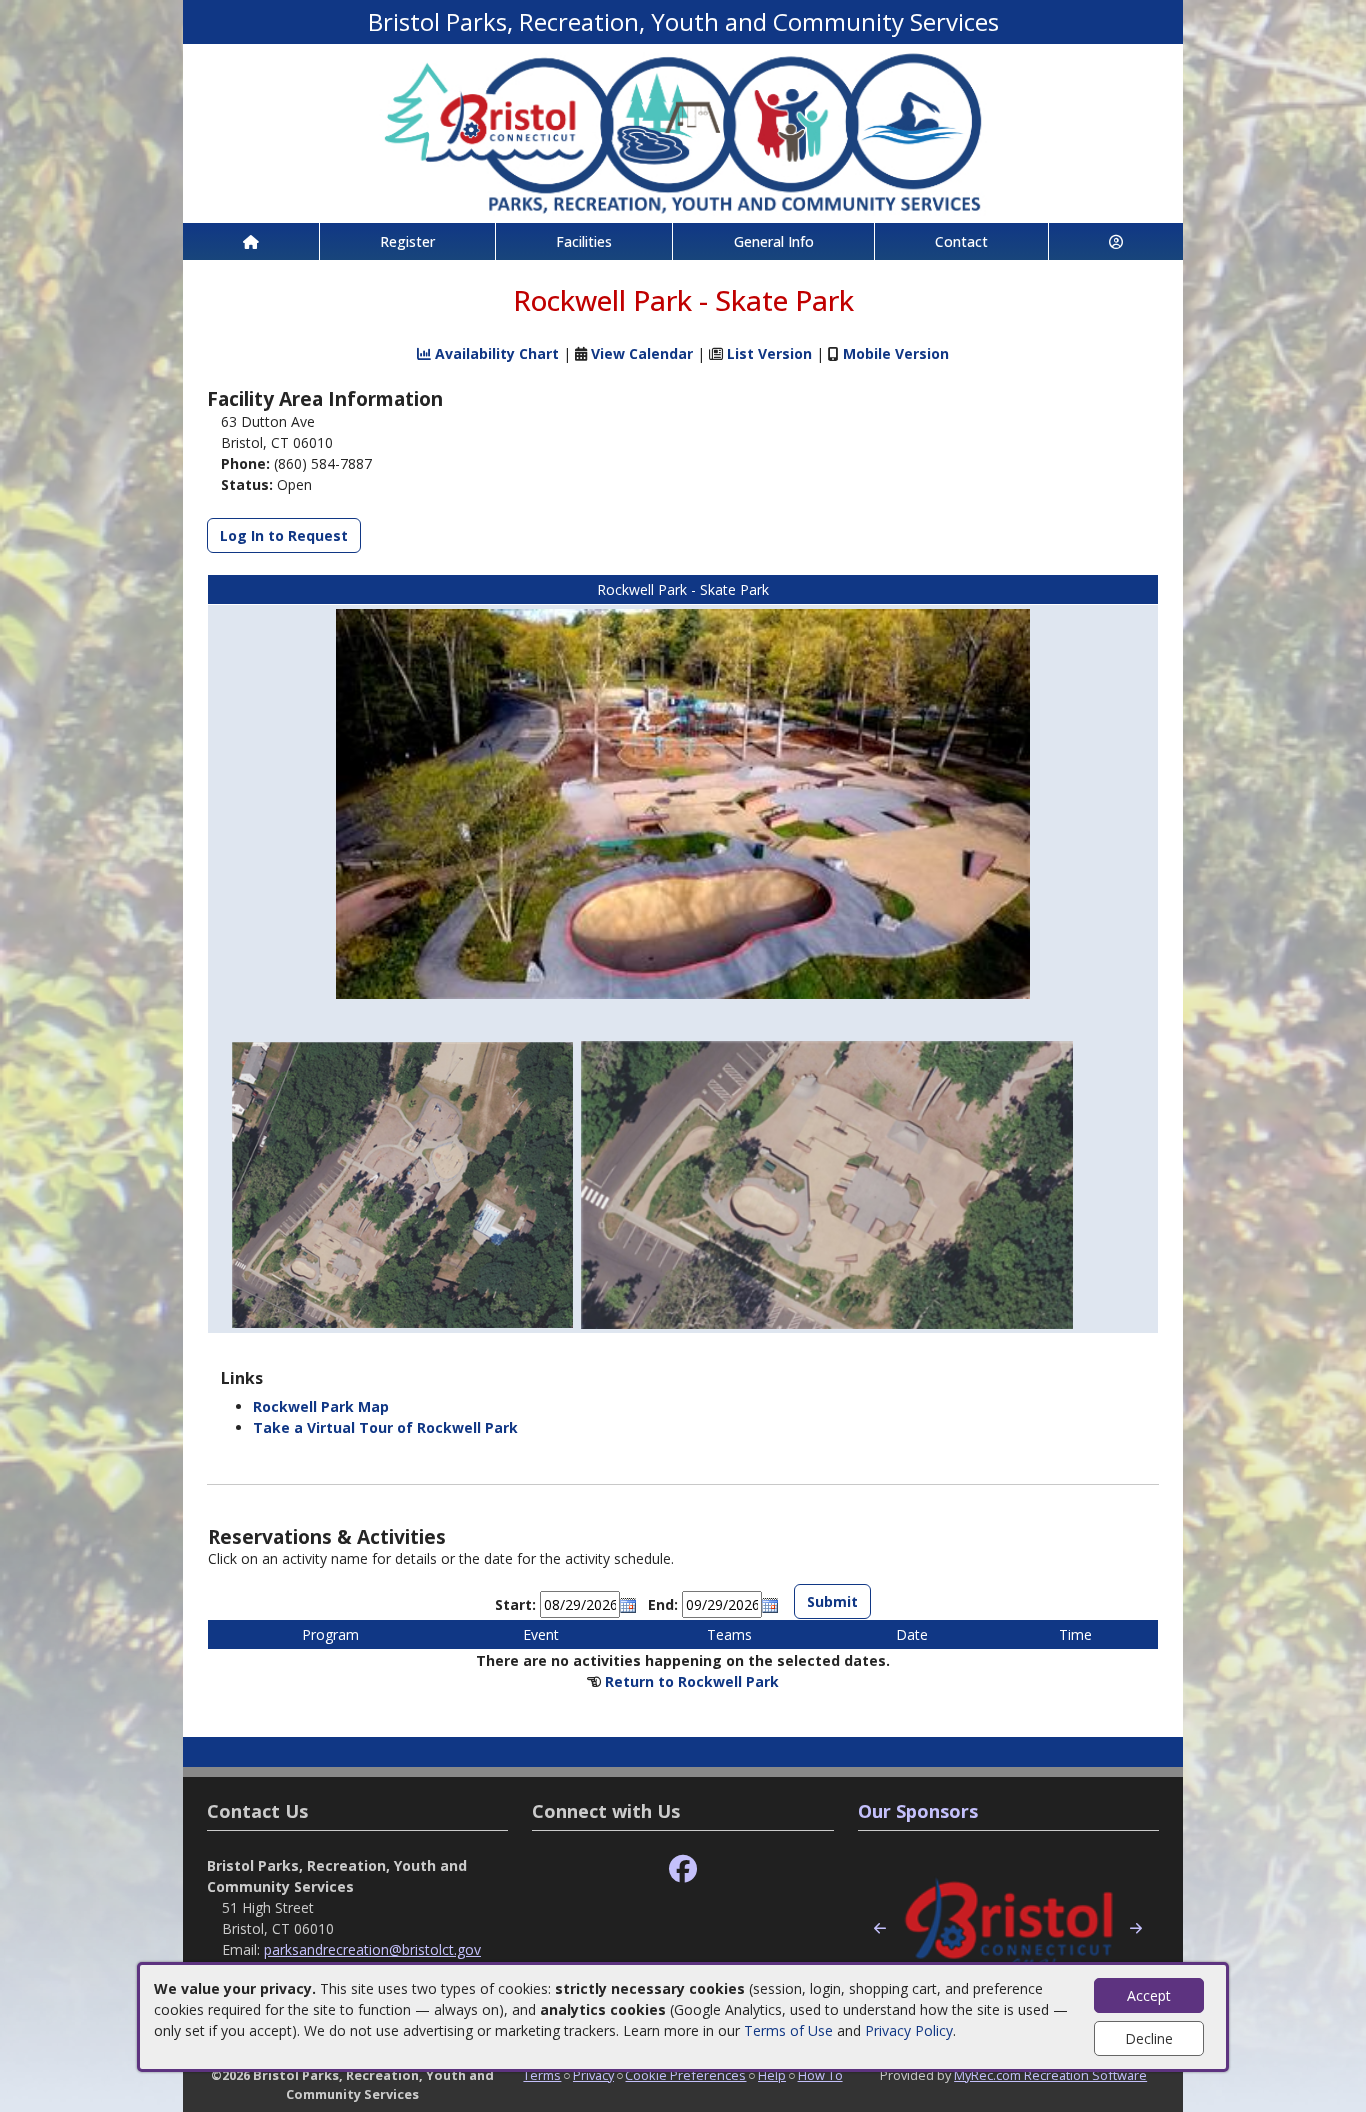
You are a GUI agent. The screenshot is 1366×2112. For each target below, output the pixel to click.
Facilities (584, 241)
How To (820, 2075)
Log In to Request (284, 535)
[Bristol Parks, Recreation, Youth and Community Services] (683, 131)
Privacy (593, 2075)
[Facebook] (683, 1869)
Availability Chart (495, 353)
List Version (769, 353)
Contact (961, 241)
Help (772, 2075)
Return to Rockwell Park (692, 1681)
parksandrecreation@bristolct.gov (372, 1949)
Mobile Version (896, 353)
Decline (1149, 2038)
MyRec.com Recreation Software (1050, 2075)
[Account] (1116, 241)
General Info (774, 241)
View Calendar (642, 353)
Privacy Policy (909, 2030)
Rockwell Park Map (321, 1406)
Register (407, 241)
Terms (542, 2075)
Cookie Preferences (685, 2075)
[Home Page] (251, 241)
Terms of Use (788, 2030)
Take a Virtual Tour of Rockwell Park (385, 1427)
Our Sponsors (918, 1811)
